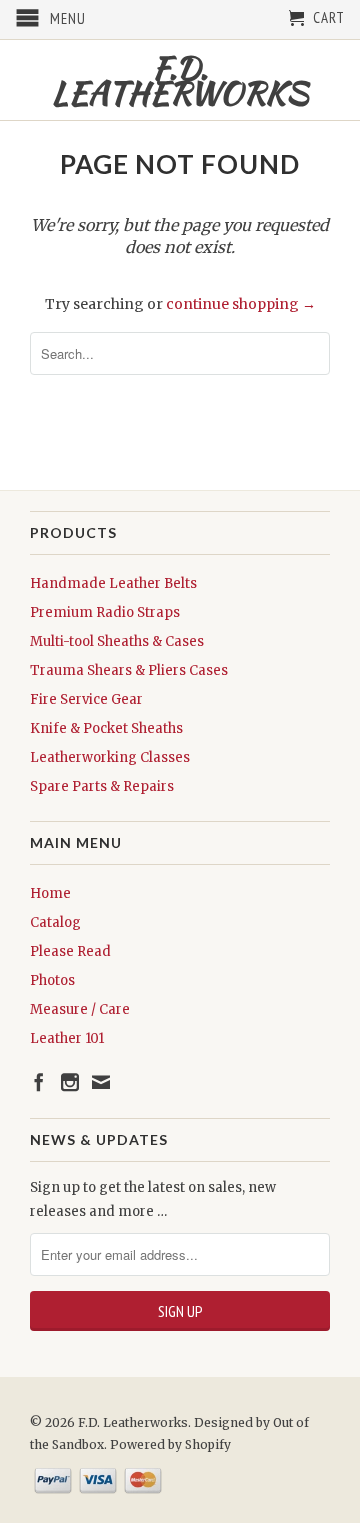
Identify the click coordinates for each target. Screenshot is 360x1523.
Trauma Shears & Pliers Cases (129, 670)
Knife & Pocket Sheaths (106, 728)
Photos (52, 980)
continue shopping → (241, 304)
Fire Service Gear (86, 699)
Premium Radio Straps (105, 612)
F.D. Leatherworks (180, 80)
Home (50, 893)
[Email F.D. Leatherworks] (101, 1082)
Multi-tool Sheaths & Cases (117, 641)
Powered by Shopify (170, 1444)
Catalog (55, 922)
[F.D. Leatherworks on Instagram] (70, 1082)
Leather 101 (67, 1038)
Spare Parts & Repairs (102, 786)
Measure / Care (80, 1009)
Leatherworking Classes (110, 757)
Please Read (70, 951)
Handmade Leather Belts (113, 583)
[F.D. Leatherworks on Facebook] (39, 1082)
